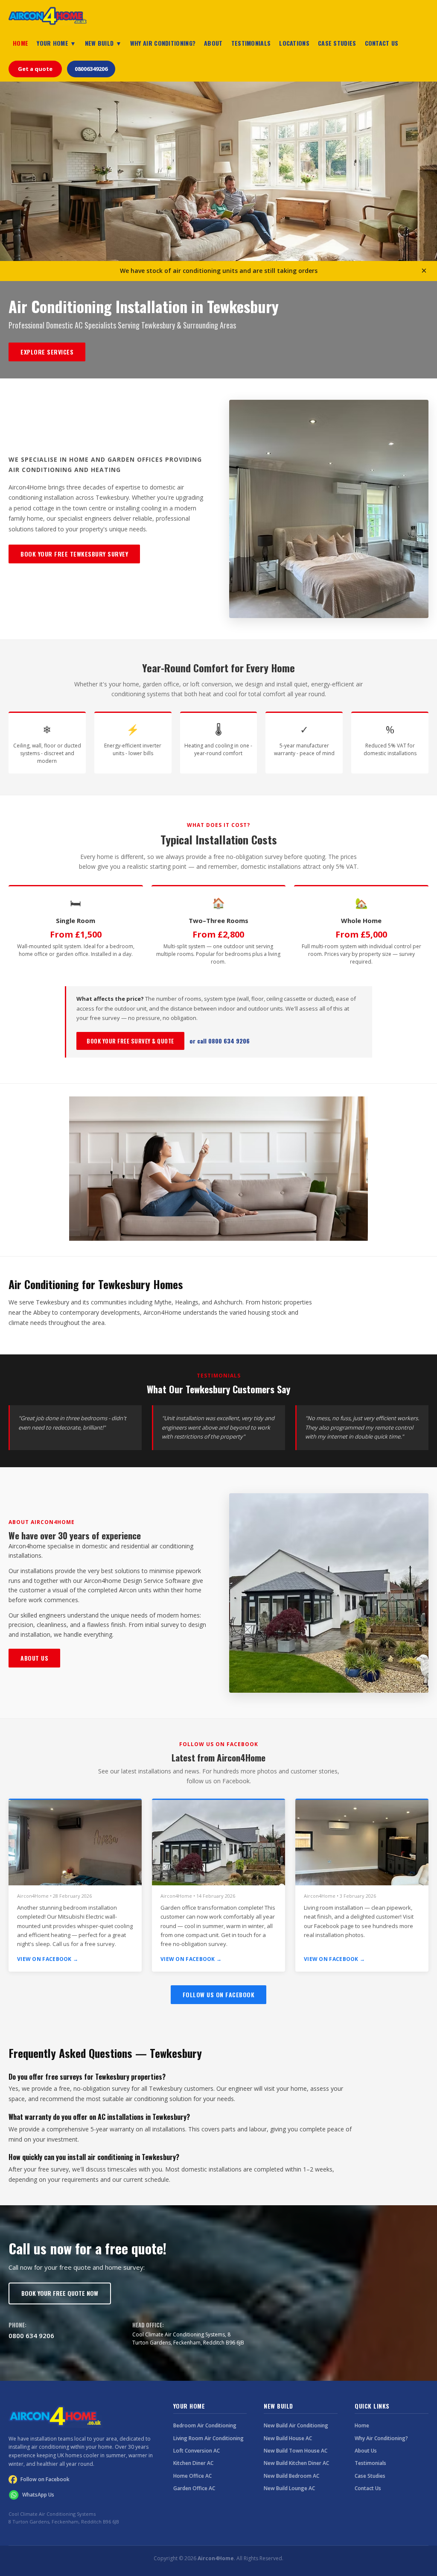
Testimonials (370, 2463)
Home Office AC (192, 2476)
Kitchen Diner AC (193, 2463)
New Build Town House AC (296, 2451)
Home (362, 2425)
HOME (20, 43)
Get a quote (35, 69)
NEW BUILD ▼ (103, 43)
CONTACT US (382, 43)
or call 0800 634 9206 (220, 1041)
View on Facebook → (48, 1959)
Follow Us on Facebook (219, 1994)
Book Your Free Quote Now (60, 2293)
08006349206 (91, 69)
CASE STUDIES (337, 43)
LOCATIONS (294, 43)
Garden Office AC (194, 2488)
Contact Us (368, 2488)
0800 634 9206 (31, 2336)
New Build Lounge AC (289, 2488)
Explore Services (47, 352)
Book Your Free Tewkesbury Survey (74, 554)
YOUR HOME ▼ (56, 43)
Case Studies (370, 2476)
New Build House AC (288, 2438)
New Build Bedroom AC (291, 2476)
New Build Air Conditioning (296, 2425)
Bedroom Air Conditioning (205, 2425)
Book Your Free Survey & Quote (130, 1041)
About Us (34, 1658)
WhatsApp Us (38, 2495)
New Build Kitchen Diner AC (296, 2463)
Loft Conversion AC (197, 2451)
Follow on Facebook (45, 2479)
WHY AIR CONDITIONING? (163, 43)
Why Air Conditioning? (381, 2438)
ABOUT (213, 43)
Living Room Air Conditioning (208, 2438)
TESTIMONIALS (251, 43)
